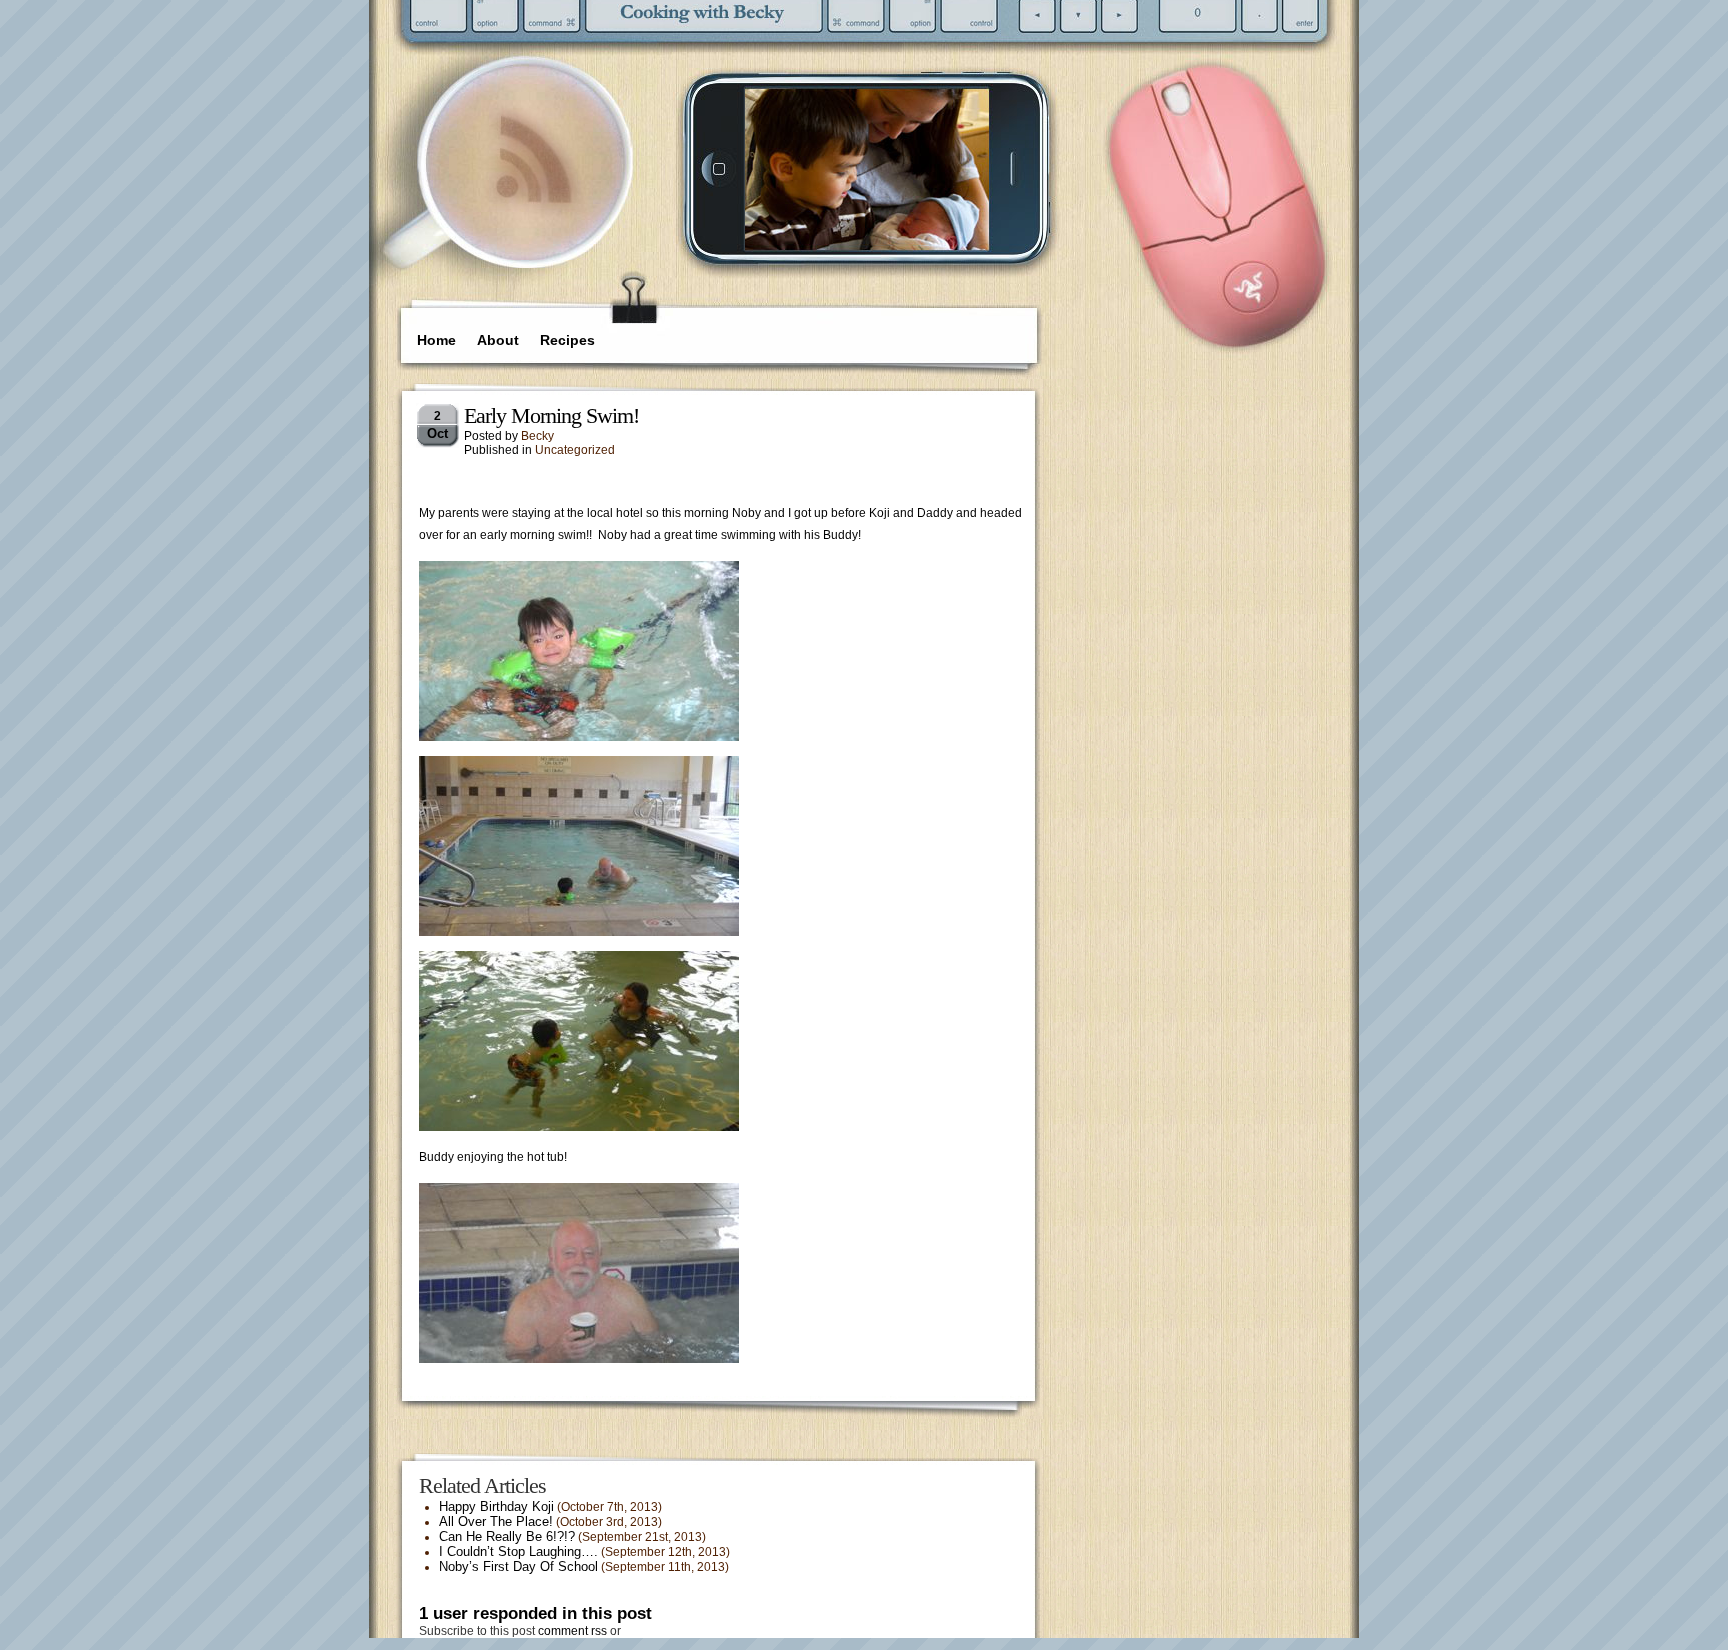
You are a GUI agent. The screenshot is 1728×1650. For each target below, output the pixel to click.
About (498, 340)
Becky (537, 436)
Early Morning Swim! (551, 415)
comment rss (572, 1631)
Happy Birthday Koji (496, 1506)
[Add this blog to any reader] (533, 205)
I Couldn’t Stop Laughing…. (518, 1551)
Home (436, 340)
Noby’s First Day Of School (518, 1566)
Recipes (567, 340)
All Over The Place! (496, 1521)
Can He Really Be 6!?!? (507, 1536)
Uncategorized (575, 450)
